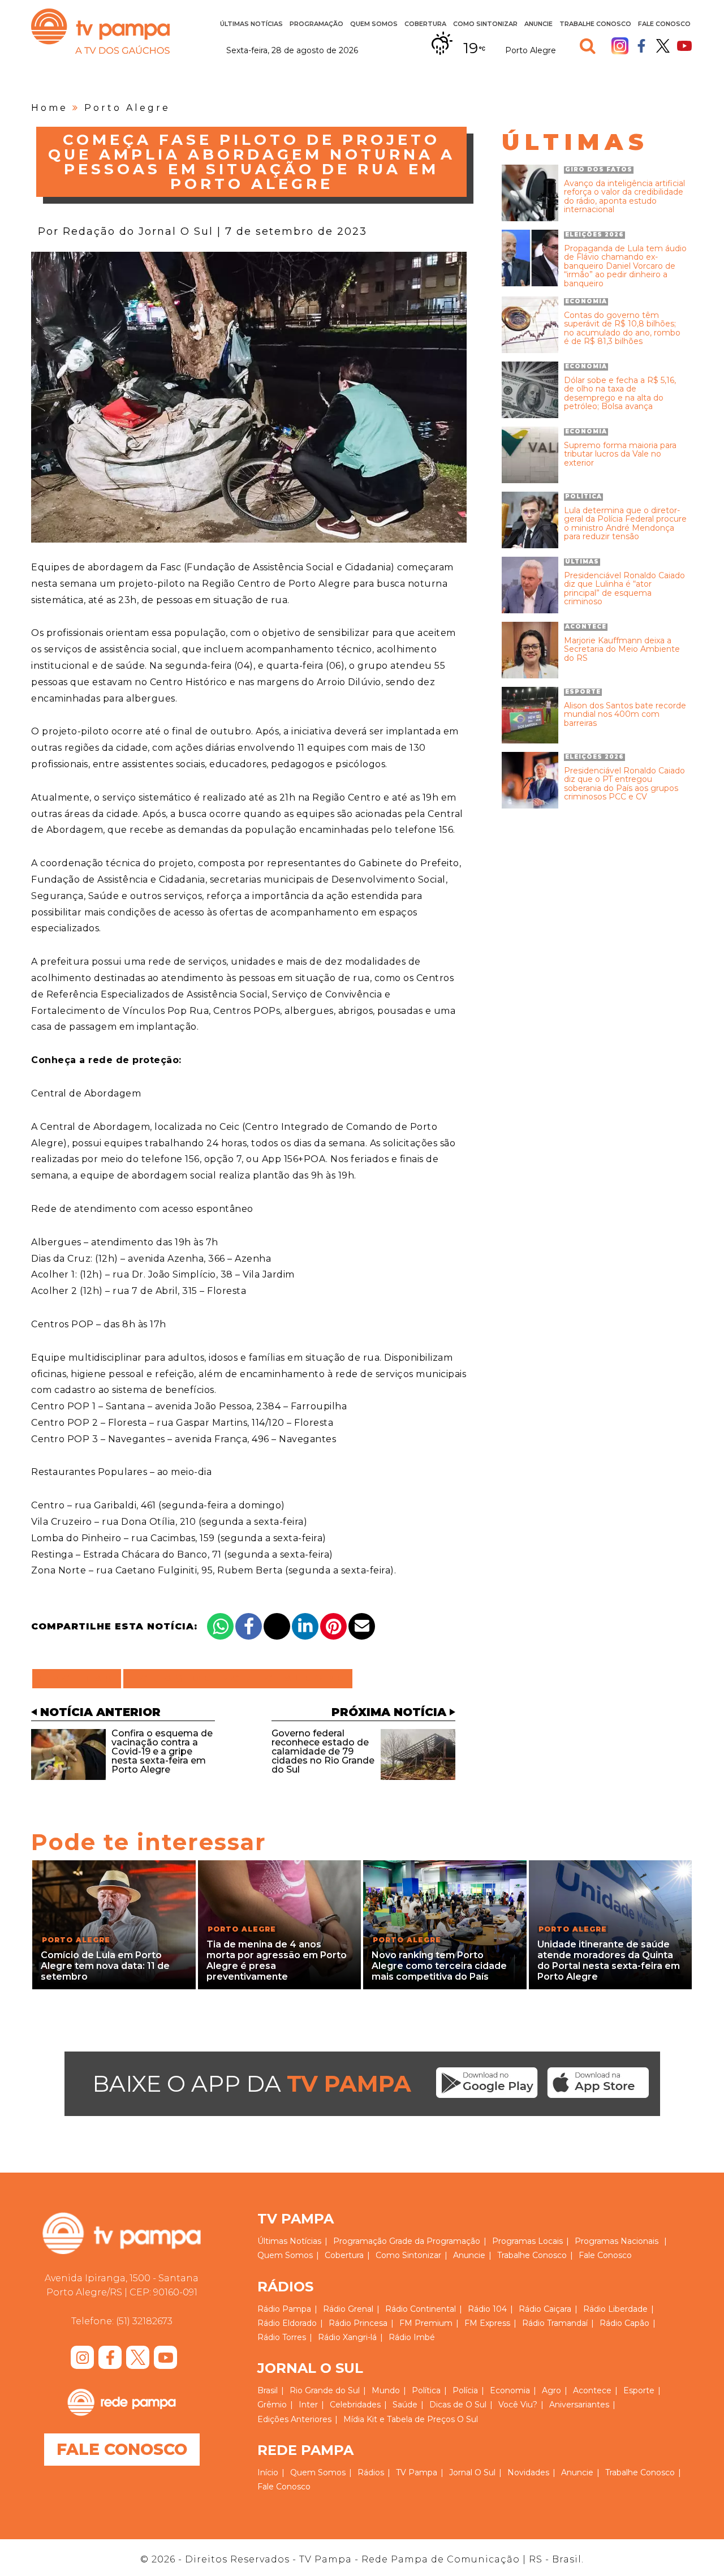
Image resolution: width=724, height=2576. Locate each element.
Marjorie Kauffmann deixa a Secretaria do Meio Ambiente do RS (622, 650)
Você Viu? (518, 2405)
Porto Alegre (127, 108)
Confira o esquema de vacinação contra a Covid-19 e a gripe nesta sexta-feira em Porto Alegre (162, 1751)
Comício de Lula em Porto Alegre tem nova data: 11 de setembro (105, 1966)
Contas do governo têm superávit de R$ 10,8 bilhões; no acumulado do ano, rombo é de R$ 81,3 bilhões (622, 329)
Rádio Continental (421, 2309)
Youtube (684, 46)
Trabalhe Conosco (595, 24)
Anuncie (538, 24)
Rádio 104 (487, 2309)
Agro (551, 2390)
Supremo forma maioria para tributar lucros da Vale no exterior (620, 454)
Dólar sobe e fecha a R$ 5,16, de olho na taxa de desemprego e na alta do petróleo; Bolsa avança (620, 394)
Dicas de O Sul (458, 2405)
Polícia (465, 2390)
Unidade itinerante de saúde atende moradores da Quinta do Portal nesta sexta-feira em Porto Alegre (609, 1961)
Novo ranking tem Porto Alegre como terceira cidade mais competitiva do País (439, 1966)
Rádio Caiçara (545, 2309)
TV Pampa (100, 31)
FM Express (487, 2323)
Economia (510, 2390)
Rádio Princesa (358, 2323)
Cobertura (425, 24)
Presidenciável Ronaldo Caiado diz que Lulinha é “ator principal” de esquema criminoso (624, 589)
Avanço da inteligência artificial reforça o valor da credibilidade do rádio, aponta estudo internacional (624, 197)
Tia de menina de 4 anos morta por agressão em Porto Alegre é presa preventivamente (277, 1961)
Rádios (371, 2472)
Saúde (405, 2405)
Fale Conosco (664, 24)
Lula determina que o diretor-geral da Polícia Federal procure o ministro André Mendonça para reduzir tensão (625, 524)
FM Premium (426, 2323)
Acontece (592, 2390)
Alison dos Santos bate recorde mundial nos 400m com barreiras (625, 715)
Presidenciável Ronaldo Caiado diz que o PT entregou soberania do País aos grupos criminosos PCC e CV (624, 784)
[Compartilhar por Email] (362, 1626)
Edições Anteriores (294, 2419)
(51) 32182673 (144, 2321)
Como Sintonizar (485, 24)
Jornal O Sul (472, 2472)
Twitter (663, 46)
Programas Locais (527, 2241)
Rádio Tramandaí (555, 2323)
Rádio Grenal (348, 2309)
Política (426, 2390)
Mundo (386, 2390)
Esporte (639, 2390)
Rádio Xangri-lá (347, 2337)
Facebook (641, 46)
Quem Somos (374, 24)
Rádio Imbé (412, 2337)
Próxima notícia (389, 1712)
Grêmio (272, 2405)
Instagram (620, 46)
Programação (360, 2241)
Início (268, 2472)
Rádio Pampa (284, 2309)
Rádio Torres (282, 2337)
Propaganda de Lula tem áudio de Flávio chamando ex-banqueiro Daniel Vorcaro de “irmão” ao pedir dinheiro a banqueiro (625, 266)
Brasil (268, 2390)
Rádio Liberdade (615, 2309)
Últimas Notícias (251, 24)
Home (49, 108)
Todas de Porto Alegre (238, 1679)
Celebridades (355, 2405)
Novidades (528, 2472)
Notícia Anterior (100, 1712)
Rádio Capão (624, 2323)
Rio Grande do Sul (325, 2390)
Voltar (80, 1679)
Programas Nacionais (617, 2241)
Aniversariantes (579, 2405)
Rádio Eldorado (287, 2323)
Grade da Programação (435, 2241)
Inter (308, 2405)
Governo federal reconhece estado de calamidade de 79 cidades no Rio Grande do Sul (323, 1751)
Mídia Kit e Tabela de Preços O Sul (411, 2419)
